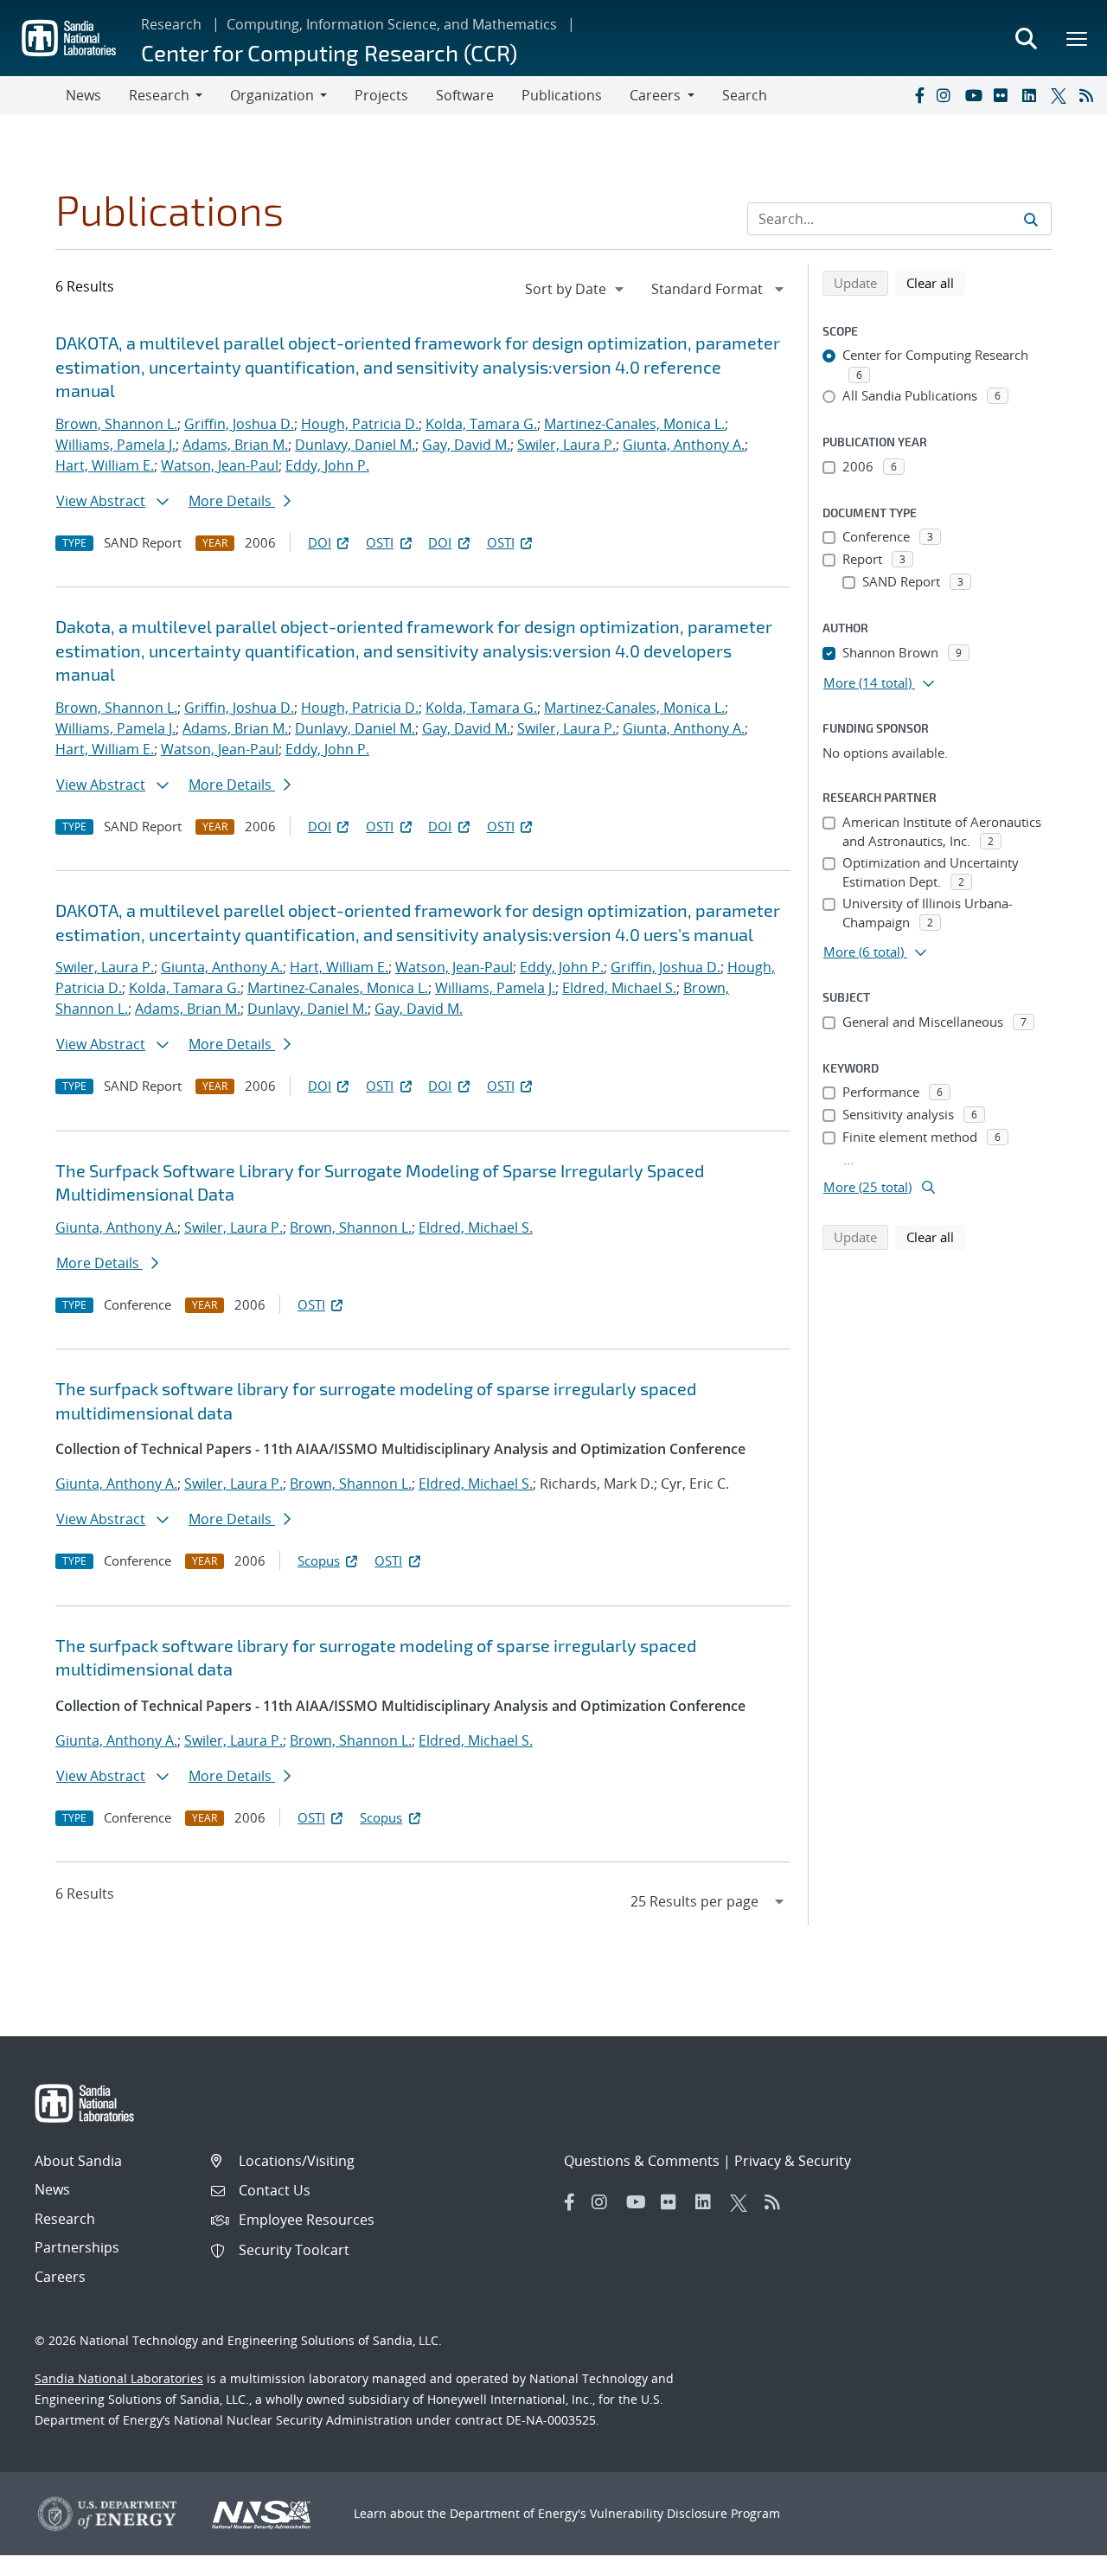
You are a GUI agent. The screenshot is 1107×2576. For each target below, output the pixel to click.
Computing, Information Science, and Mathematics (392, 24)
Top (1056, 2556)
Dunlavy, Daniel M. (355, 445)
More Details (232, 501)
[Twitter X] (1061, 95)
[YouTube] (976, 95)
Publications (562, 95)
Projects (381, 95)
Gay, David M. (466, 445)
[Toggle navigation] (33, 95)
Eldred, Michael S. (619, 988)
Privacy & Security (793, 2161)
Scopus (319, 1560)
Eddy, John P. (327, 465)
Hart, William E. (105, 465)
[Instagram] (947, 95)
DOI (320, 542)
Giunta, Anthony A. (684, 445)
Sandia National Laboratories (119, 2378)
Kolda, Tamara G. (481, 424)
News (83, 95)
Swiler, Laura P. (566, 445)
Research (171, 24)
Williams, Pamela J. (115, 445)
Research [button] (159, 95)
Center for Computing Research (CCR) (329, 52)
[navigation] (576, 289)
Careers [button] (655, 95)
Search (745, 95)
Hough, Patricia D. (360, 424)
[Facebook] (918, 95)
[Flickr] (1004, 95)
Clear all (936, 282)
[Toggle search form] (1026, 38)
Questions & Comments (642, 2161)
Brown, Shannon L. (116, 424)
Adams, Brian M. (235, 445)
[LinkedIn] (1033, 95)
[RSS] (1090, 95)
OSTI (380, 542)
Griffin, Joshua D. (239, 424)
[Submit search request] (1031, 219)
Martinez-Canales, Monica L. (634, 424)
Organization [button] (272, 95)
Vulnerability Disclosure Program (685, 2513)
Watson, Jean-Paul (220, 465)
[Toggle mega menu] (1078, 38)
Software (465, 95)
